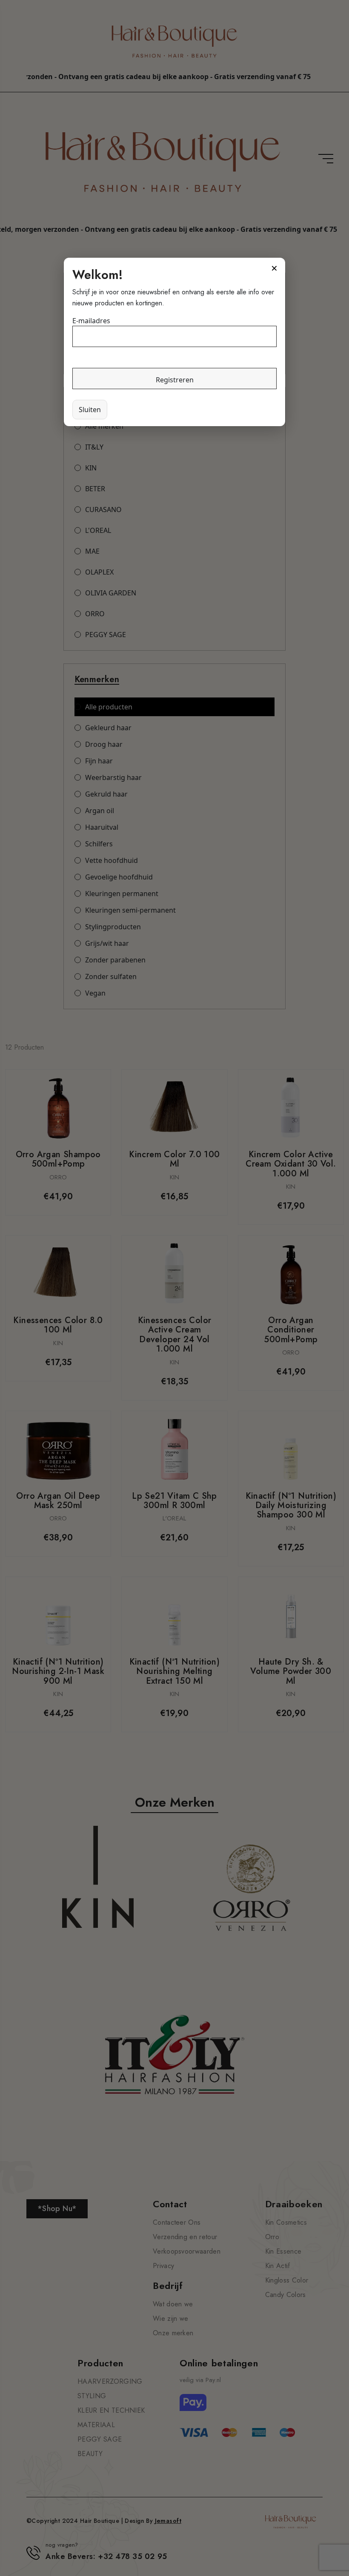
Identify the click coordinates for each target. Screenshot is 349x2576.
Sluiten (90, 410)
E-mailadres (91, 321)
